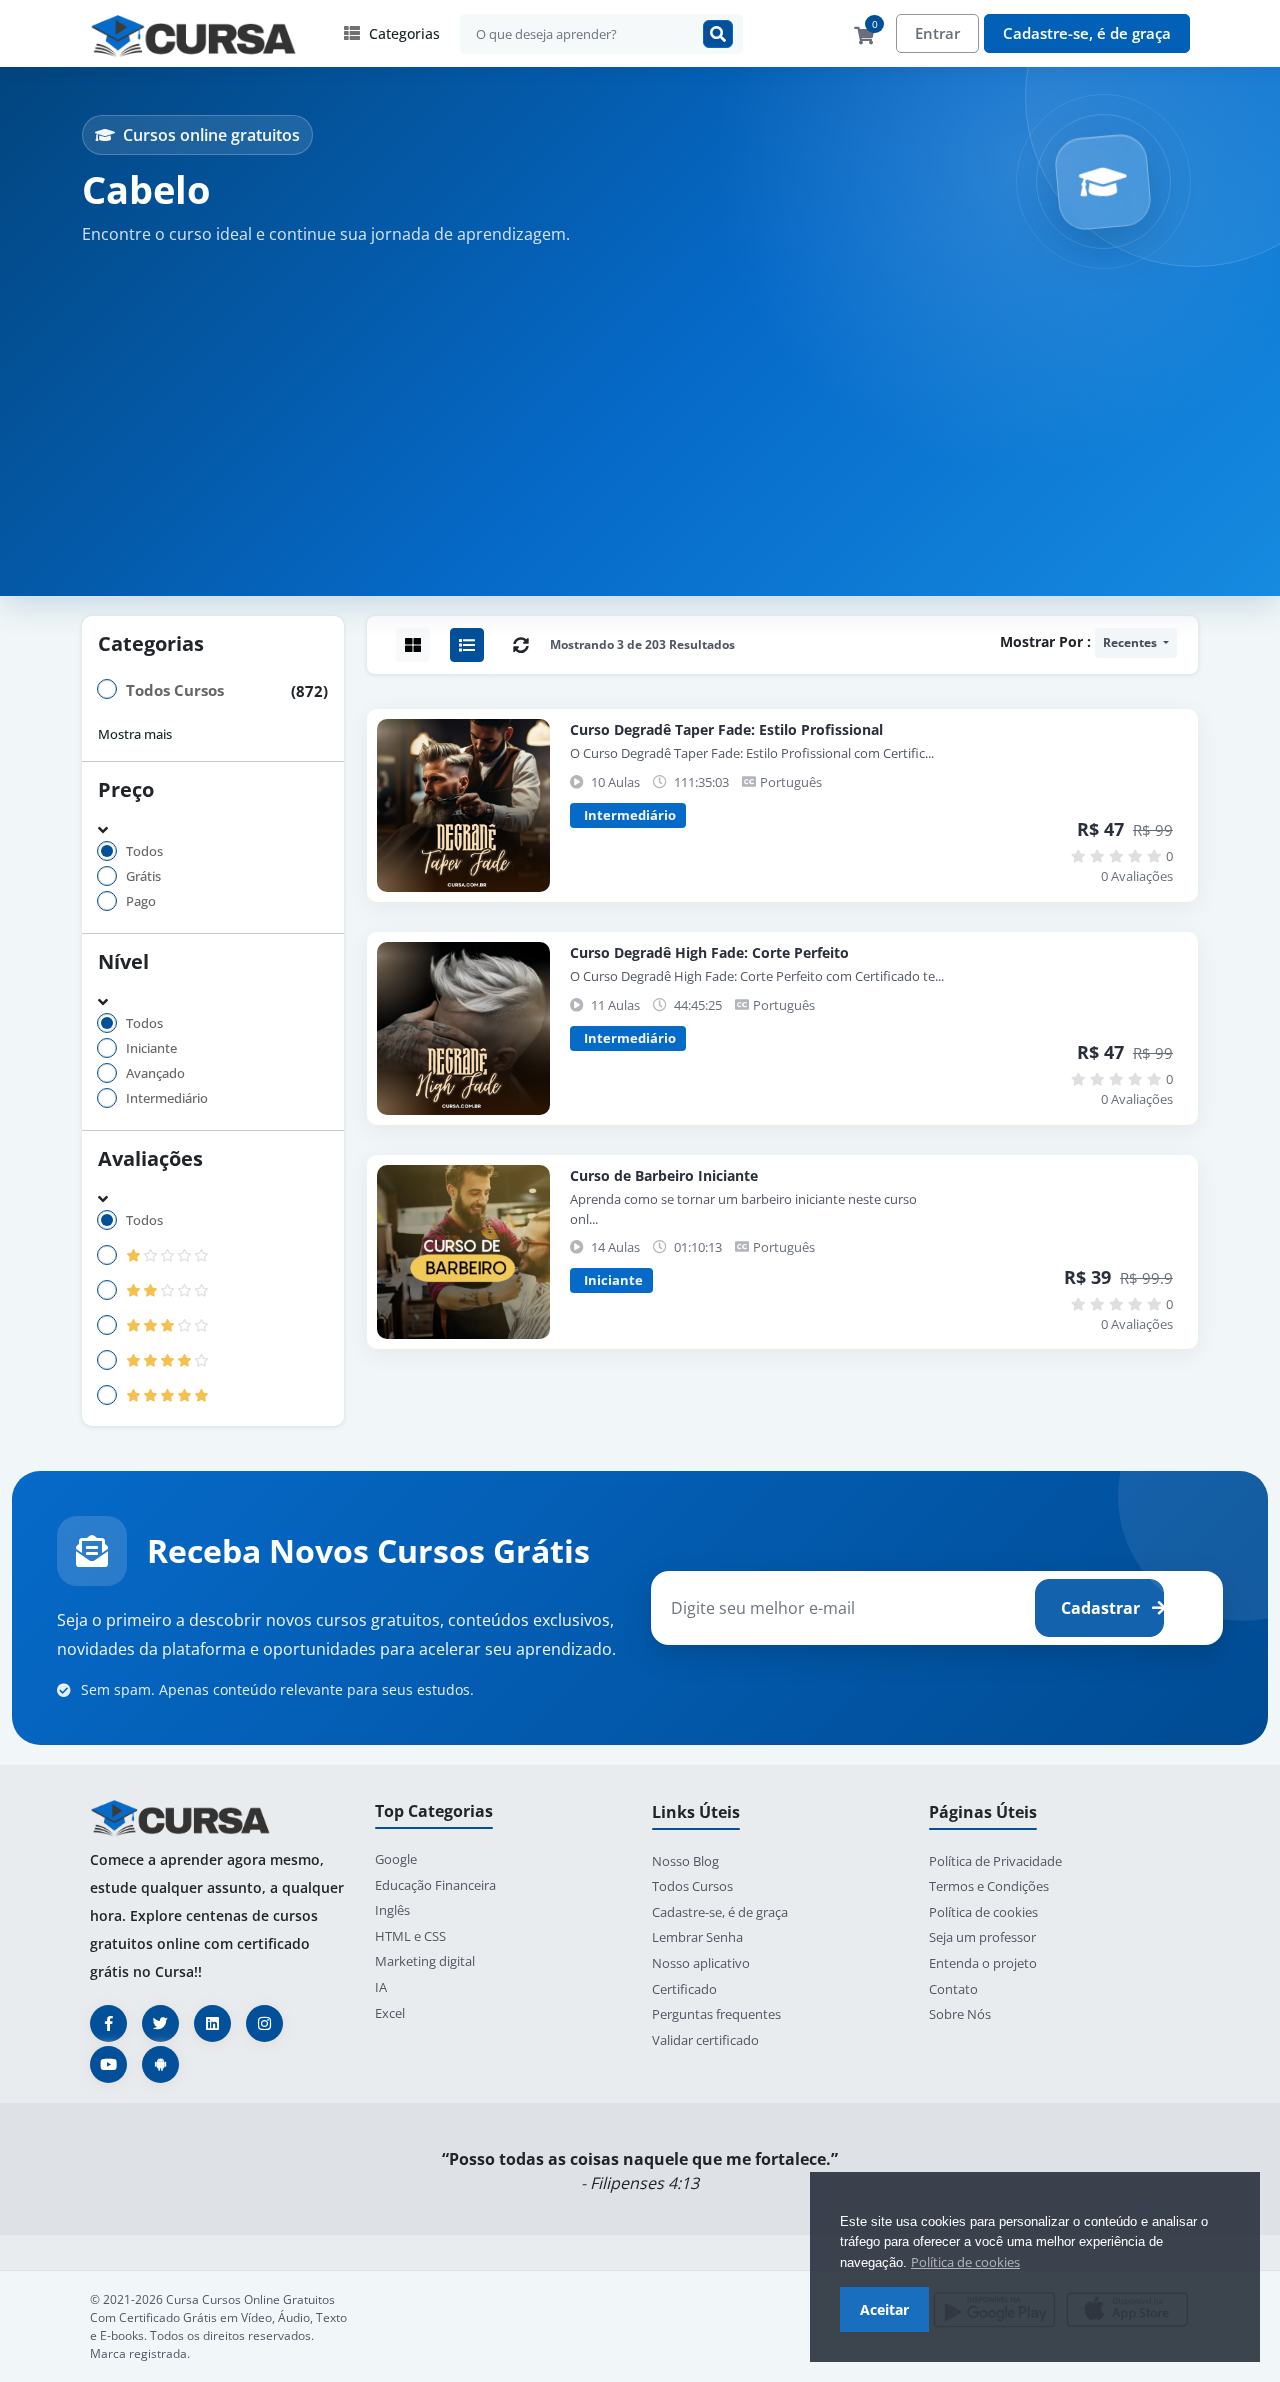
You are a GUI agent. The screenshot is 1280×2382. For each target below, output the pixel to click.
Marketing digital (425, 1961)
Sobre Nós (960, 2014)
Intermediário (167, 1098)
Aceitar (884, 2309)
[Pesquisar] (718, 34)
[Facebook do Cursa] (108, 2023)
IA (381, 1987)
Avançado (155, 1073)
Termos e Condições (989, 1886)
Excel (390, 2013)
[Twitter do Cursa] (160, 2023)
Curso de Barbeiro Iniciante (664, 1175)
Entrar (937, 33)
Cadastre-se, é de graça (1087, 33)
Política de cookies (965, 2262)
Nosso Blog (685, 1861)
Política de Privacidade (995, 1861)
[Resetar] (521, 645)
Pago (141, 901)
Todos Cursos (175, 690)
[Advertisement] (640, 404)
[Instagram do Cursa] (264, 2023)
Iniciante (151, 1048)
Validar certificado (705, 2040)
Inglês (392, 1910)
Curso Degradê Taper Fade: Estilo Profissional (726, 729)
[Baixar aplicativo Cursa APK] (160, 2064)
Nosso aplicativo (701, 1963)
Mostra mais (135, 734)
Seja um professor (982, 1937)
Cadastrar (1102, 1608)
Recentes (1131, 642)
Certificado (684, 1989)
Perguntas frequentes (716, 2014)
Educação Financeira (435, 1885)
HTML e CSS (410, 1936)
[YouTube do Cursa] (108, 2064)
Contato (953, 1989)
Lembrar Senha (697, 1937)
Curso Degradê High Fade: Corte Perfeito (709, 952)
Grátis (143, 876)
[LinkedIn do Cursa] (212, 2023)
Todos (144, 851)
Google (396, 1859)
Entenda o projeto (983, 1963)
